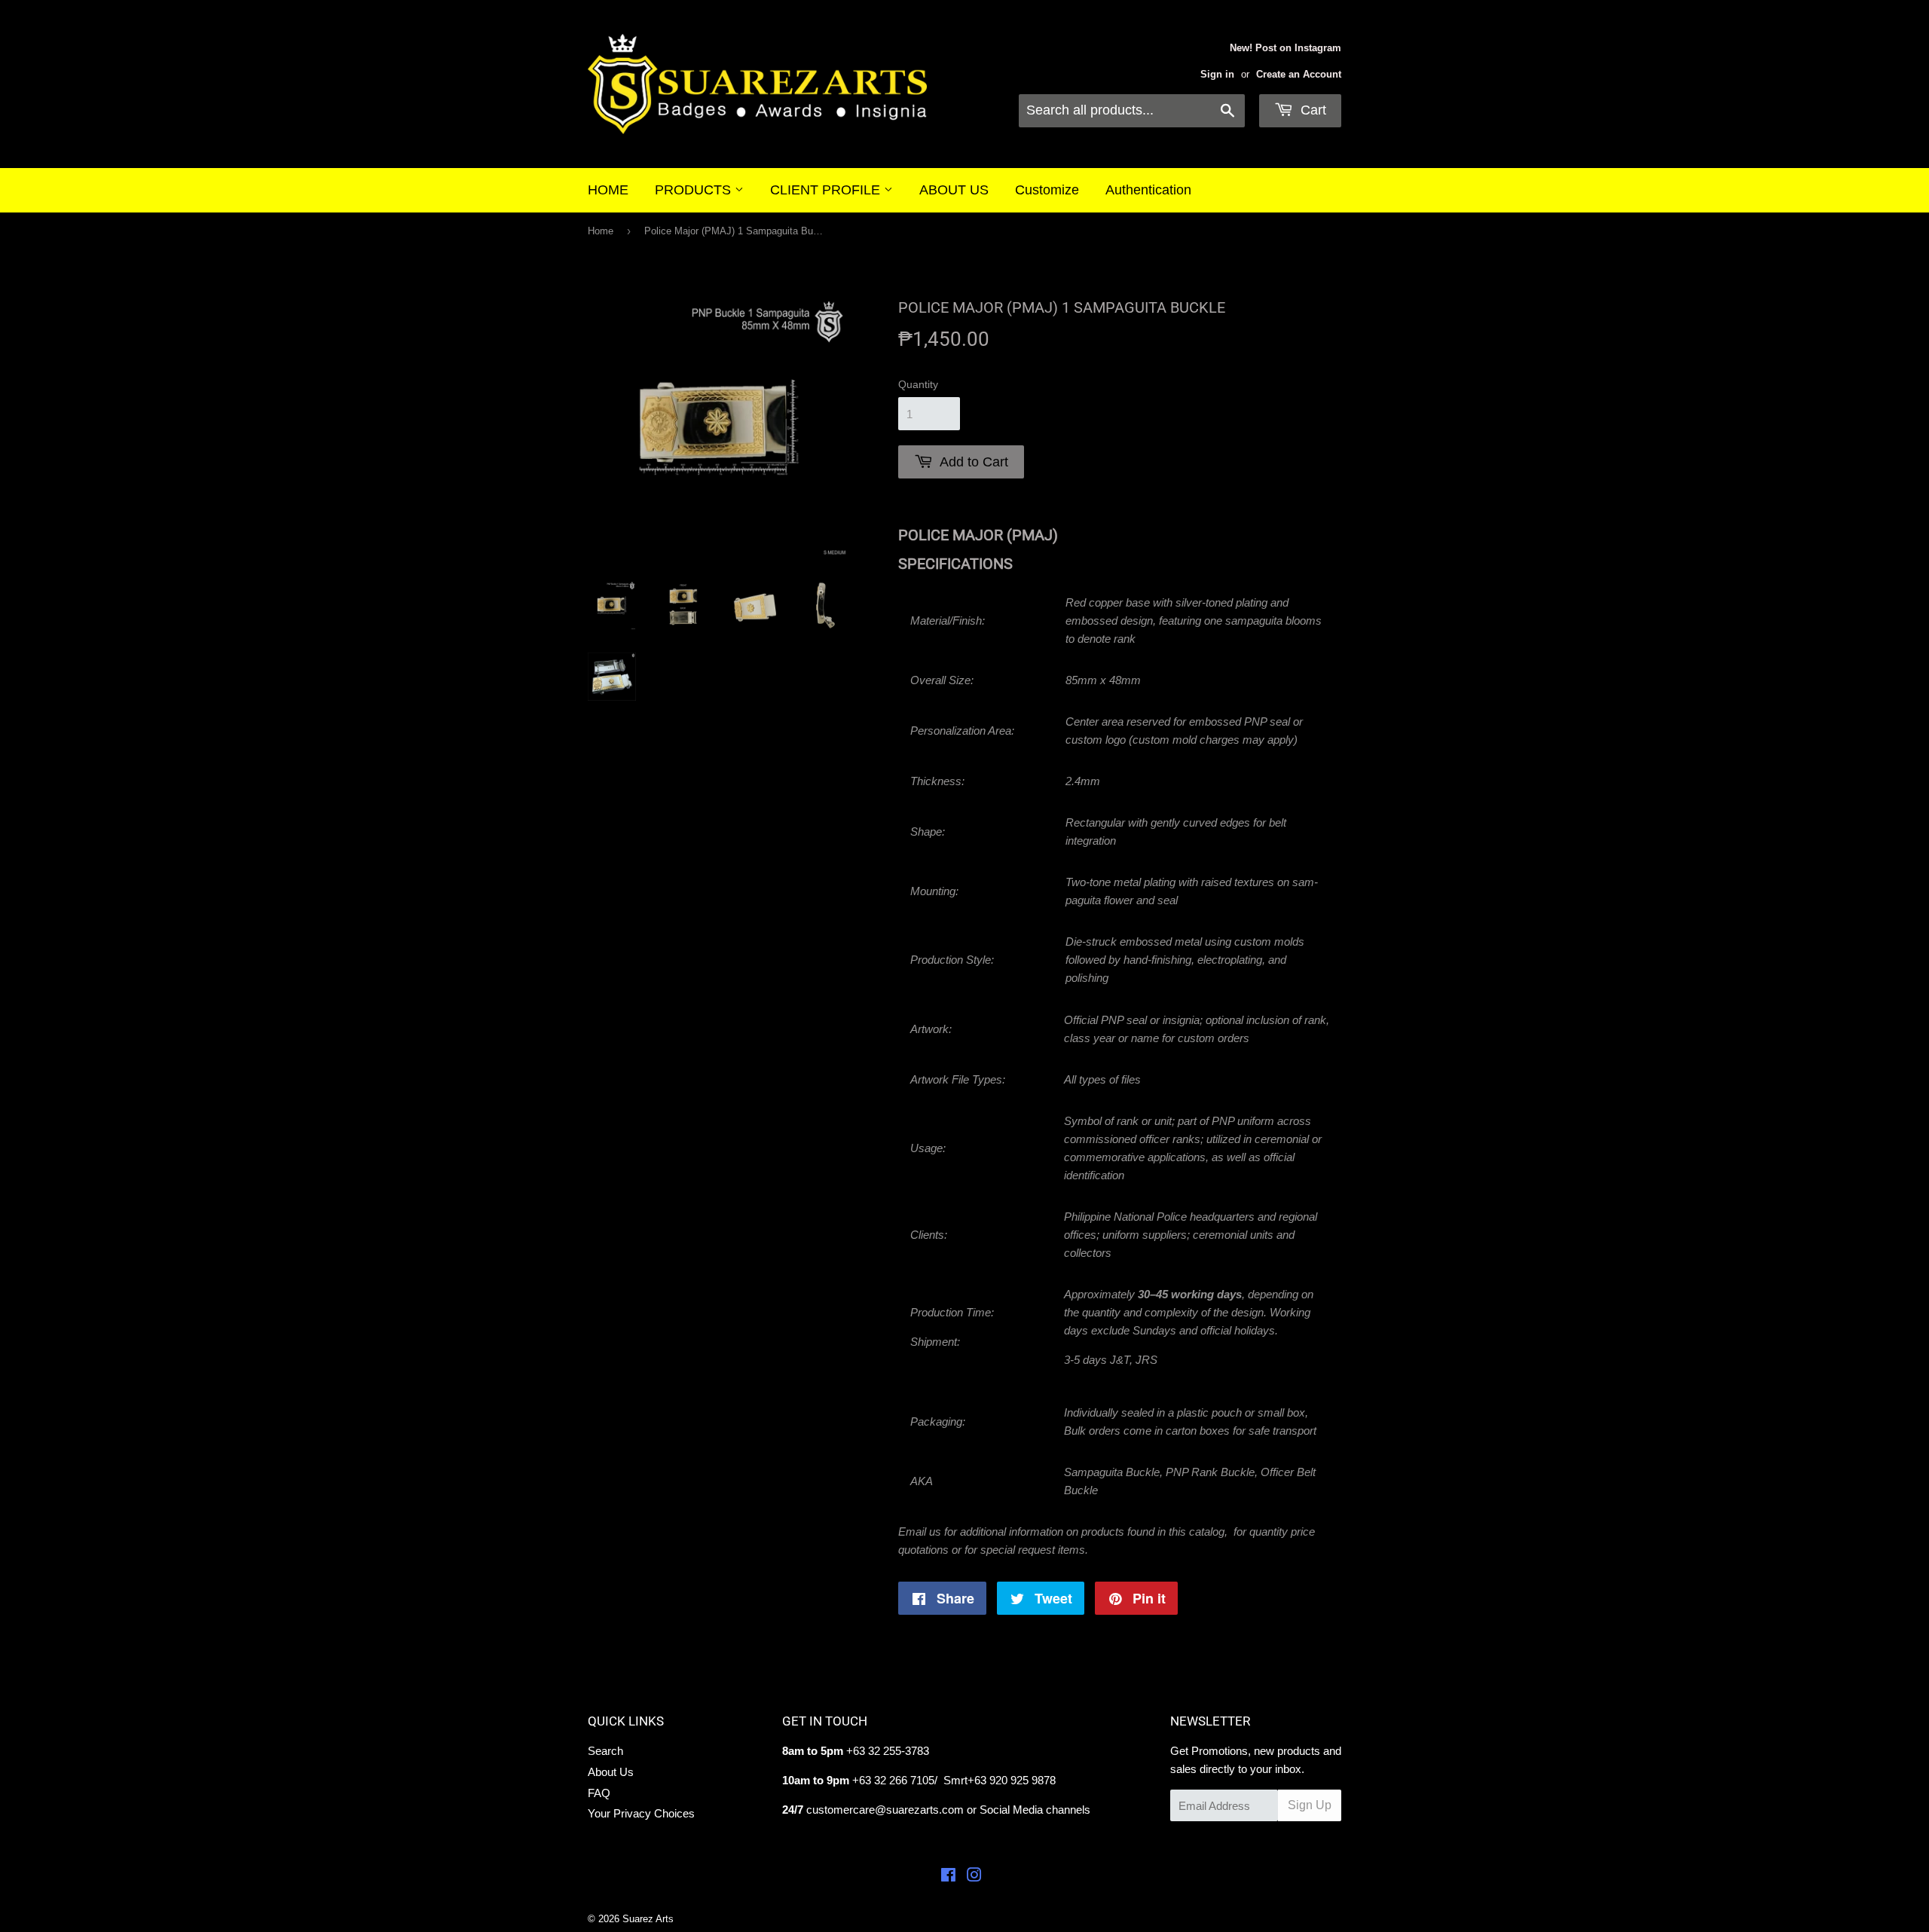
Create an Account (1299, 74)
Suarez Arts (648, 1919)
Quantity (918, 384)
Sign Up (1310, 1805)
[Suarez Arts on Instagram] (974, 1877)
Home (601, 231)
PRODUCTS (695, 190)
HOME (608, 190)
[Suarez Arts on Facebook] (948, 1877)
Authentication (1148, 190)
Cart (1311, 110)
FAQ (599, 1793)
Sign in (1217, 74)
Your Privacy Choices (641, 1813)
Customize (1047, 190)
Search (605, 1751)
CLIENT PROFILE (827, 190)
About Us (611, 1772)
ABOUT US (954, 190)
